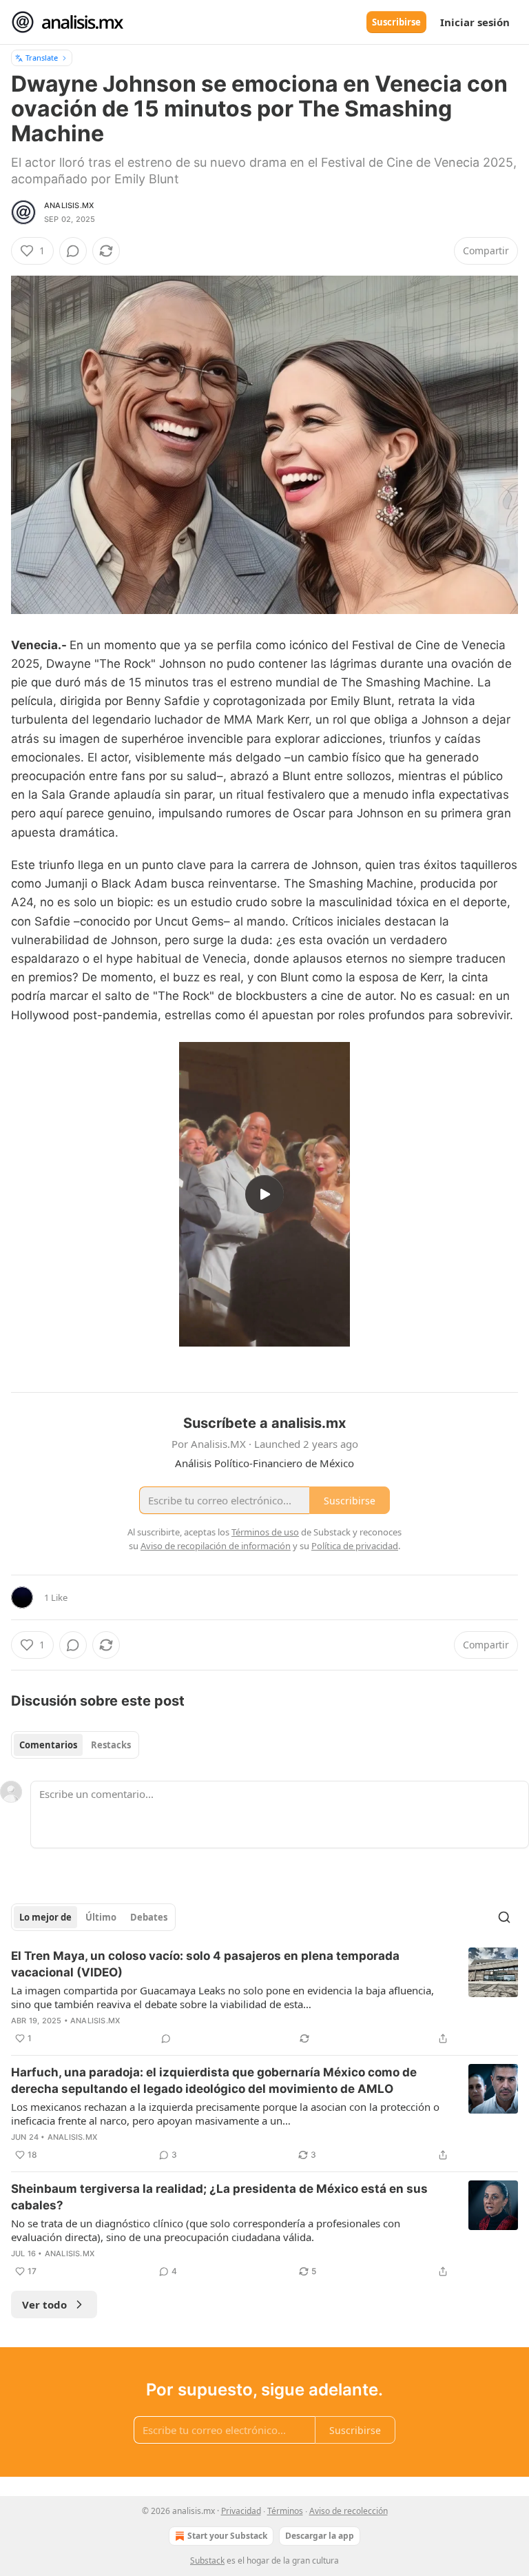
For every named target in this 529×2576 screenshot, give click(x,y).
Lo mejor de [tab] (45, 1917)
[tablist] (75, 1745)
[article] (264, 1997)
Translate (42, 58)
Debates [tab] (149, 1917)
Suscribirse (396, 22)
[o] (264, 1194)
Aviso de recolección (349, 2511)
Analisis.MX (69, 205)
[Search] (504, 1917)
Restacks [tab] (111, 1745)
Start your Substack (227, 2536)
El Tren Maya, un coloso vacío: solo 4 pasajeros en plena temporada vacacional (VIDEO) (205, 1964)
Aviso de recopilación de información (216, 1546)
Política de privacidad (355, 1546)
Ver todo (44, 2304)
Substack (207, 2560)
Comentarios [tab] (48, 1745)
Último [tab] (101, 1917)
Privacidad (241, 2511)
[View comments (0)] (73, 251)
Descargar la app (320, 2536)
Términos (285, 2511)
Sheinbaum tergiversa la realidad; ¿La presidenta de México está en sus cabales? (219, 2197)
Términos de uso (265, 1532)
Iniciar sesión (475, 22)
